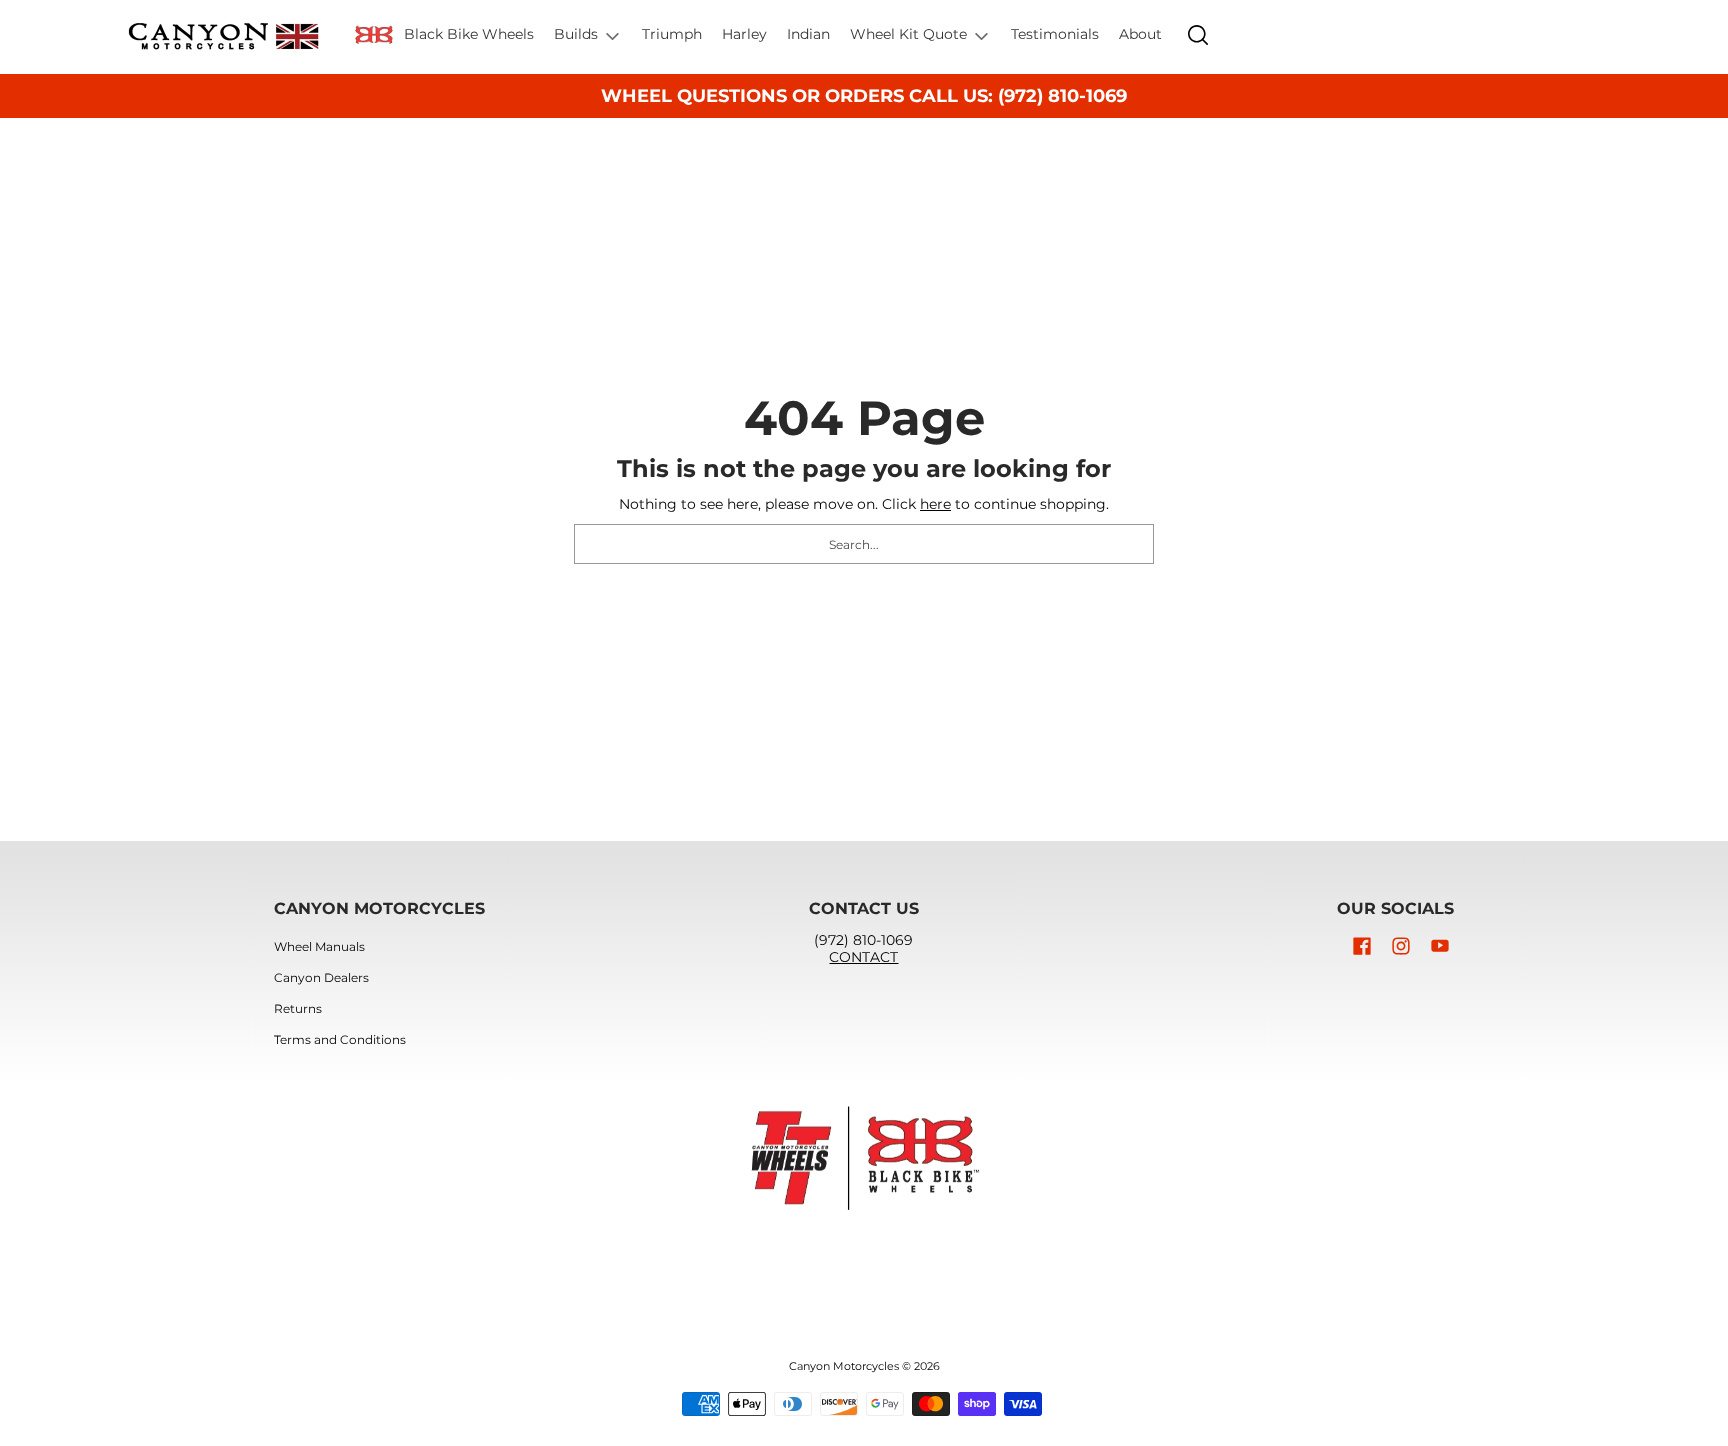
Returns (298, 1008)
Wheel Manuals (319, 946)
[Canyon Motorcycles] (224, 37)
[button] (1362, 945)
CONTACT (863, 957)
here (935, 504)
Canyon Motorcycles (844, 1366)
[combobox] (864, 544)
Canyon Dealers (321, 977)
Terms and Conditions (340, 1039)
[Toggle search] (1198, 35)
